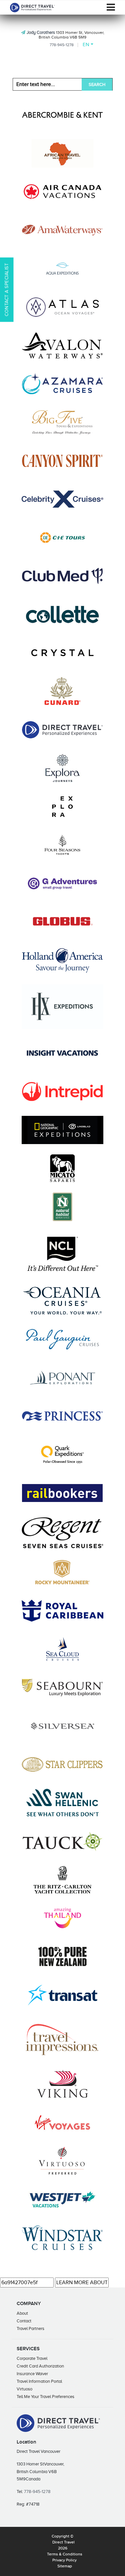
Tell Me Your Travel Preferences (45, 2397)
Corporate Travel (32, 2358)
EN (86, 44)
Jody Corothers (41, 32)
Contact (24, 2321)
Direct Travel (63, 2542)
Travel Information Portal (39, 2381)
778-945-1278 (62, 45)
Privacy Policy (64, 2560)
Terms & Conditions (65, 2554)
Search (97, 84)
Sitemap (65, 2566)
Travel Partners (30, 2328)
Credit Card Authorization (40, 2366)
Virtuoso (24, 2389)
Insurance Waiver (32, 2374)
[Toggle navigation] (111, 7)
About (22, 2313)
